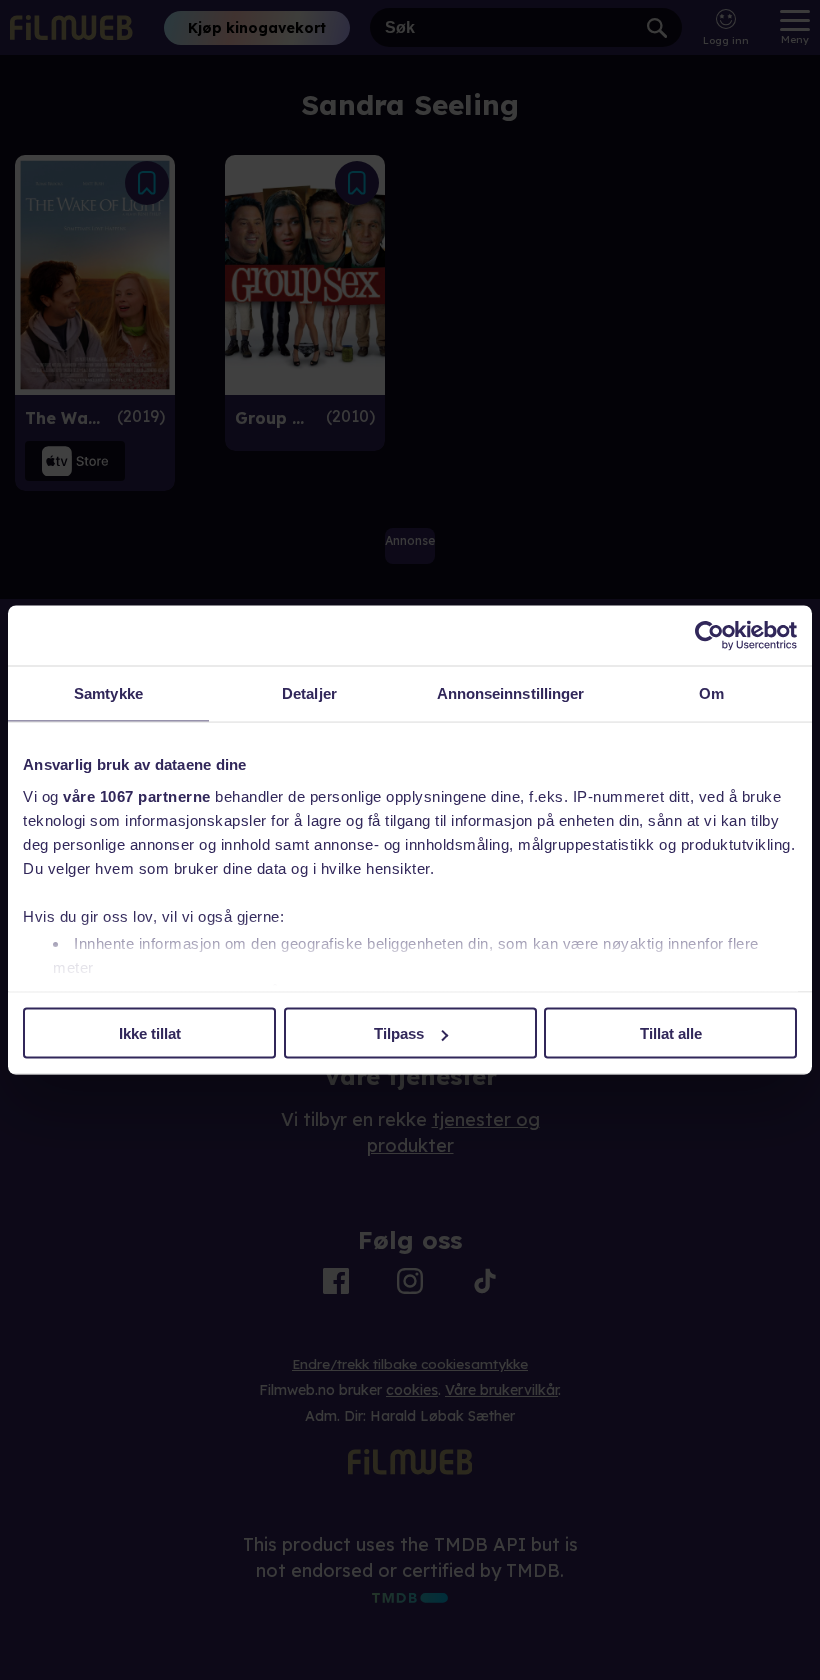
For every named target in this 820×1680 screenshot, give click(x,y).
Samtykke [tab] (108, 693)
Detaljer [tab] (309, 693)
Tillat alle (671, 1033)
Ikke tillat (150, 1033)
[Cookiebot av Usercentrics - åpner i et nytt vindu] (709, 636)
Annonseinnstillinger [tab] (511, 693)
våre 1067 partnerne (137, 795)
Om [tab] (711, 693)
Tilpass (399, 1033)
